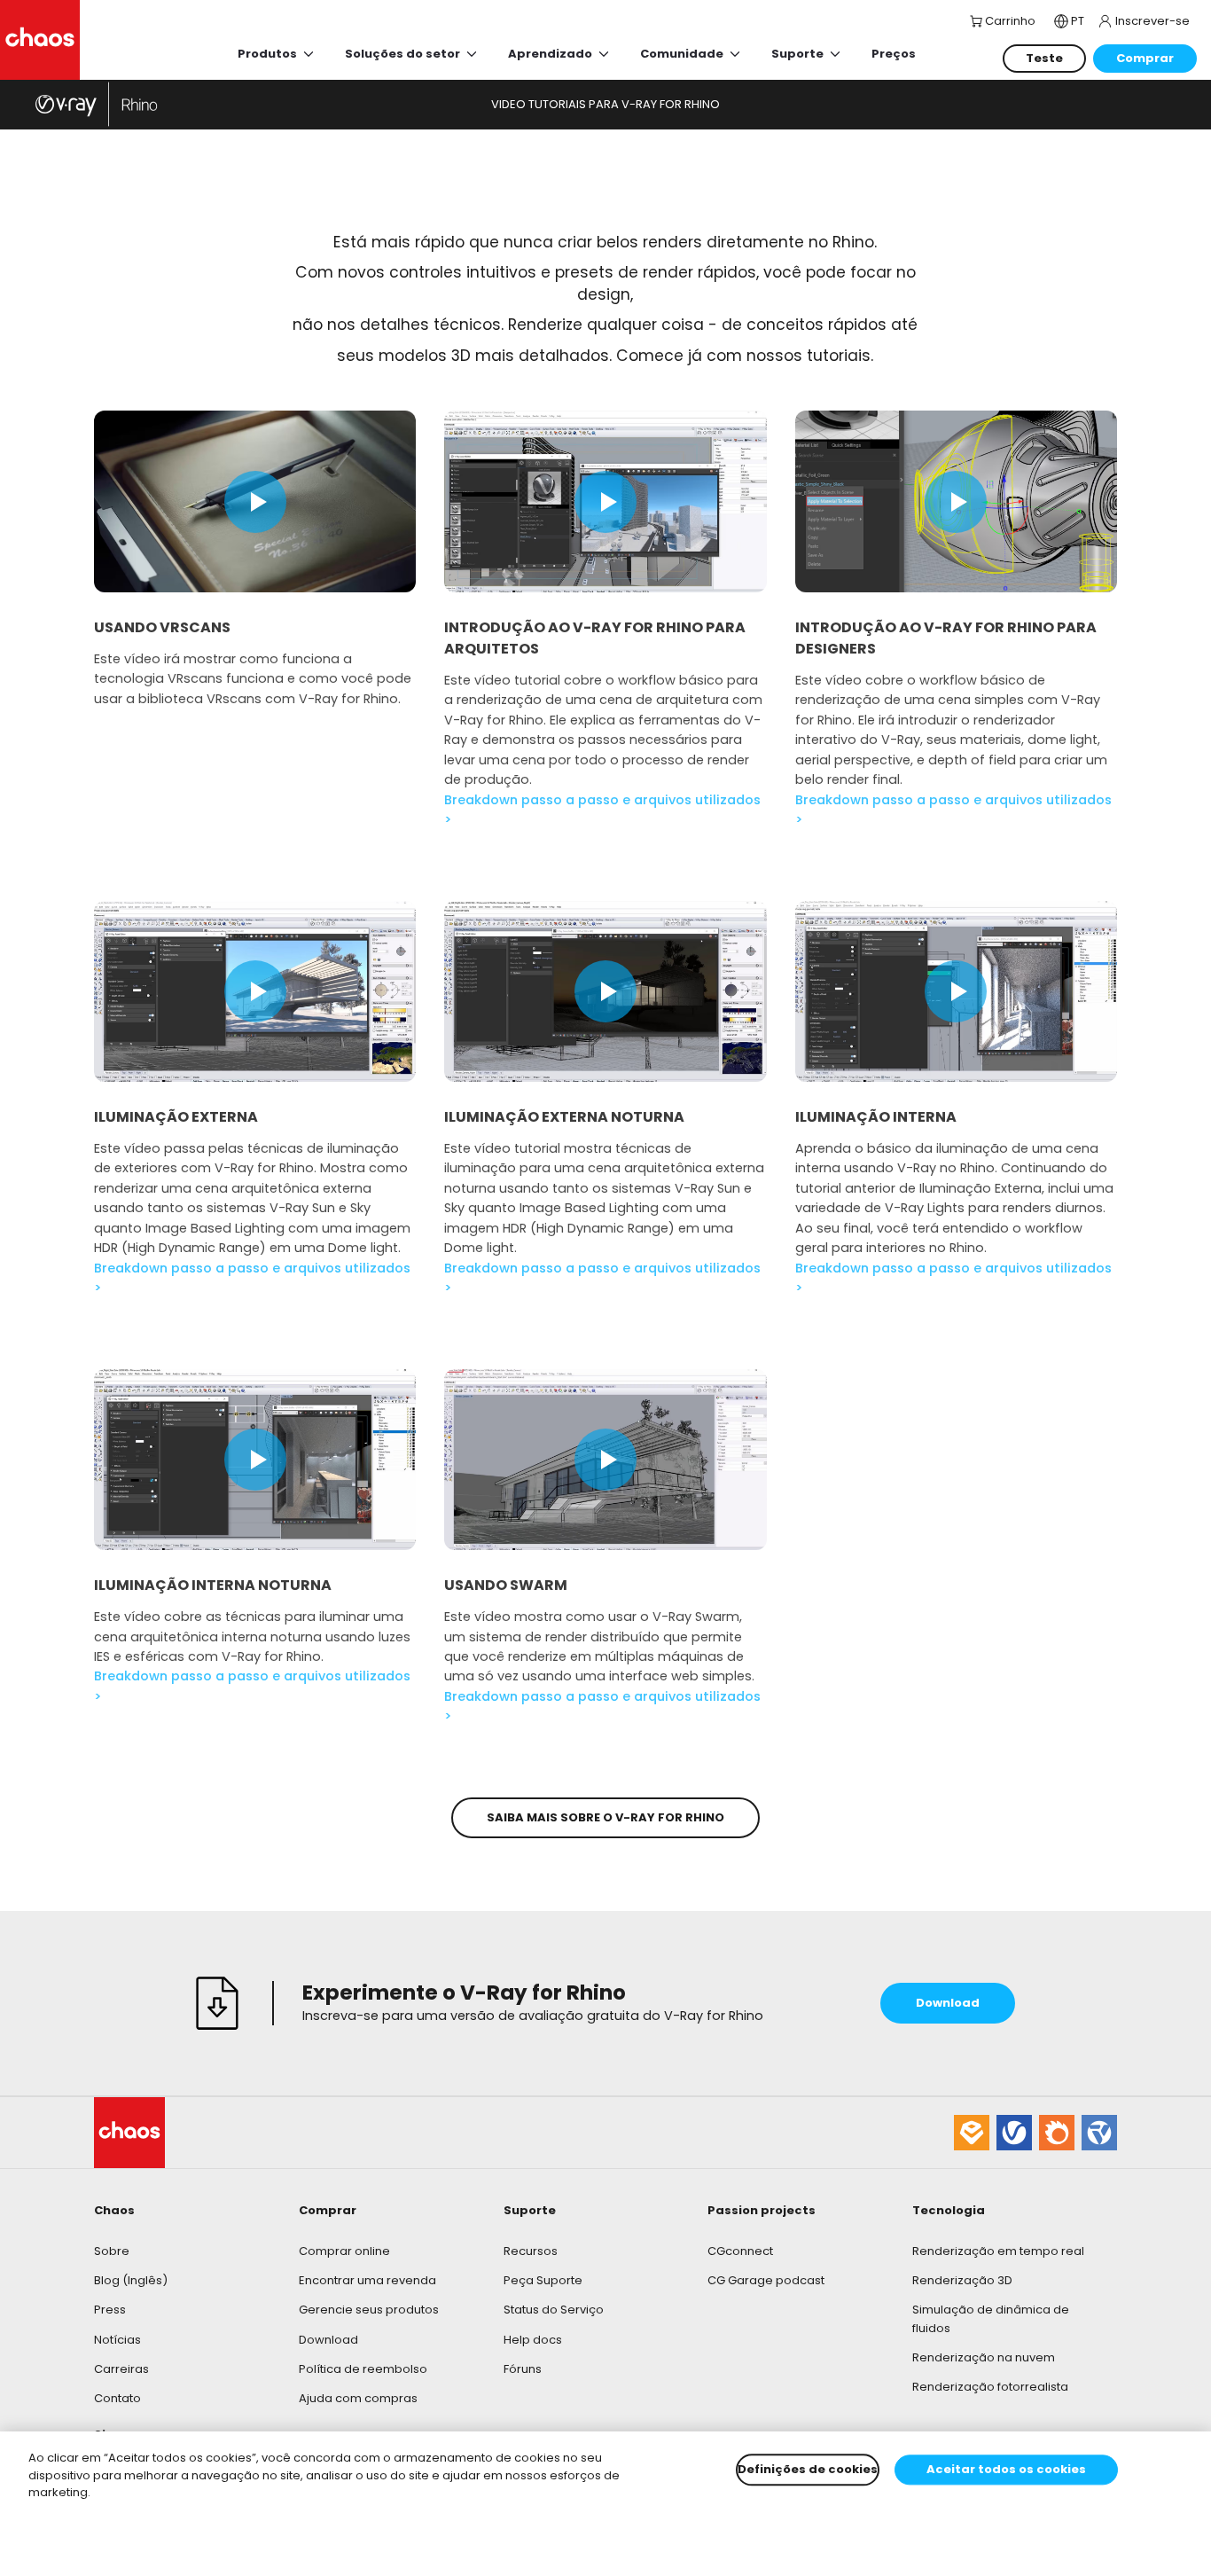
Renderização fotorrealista (990, 2387)
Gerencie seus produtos (369, 2310)
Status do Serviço (554, 2310)
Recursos (531, 2251)
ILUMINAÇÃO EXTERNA (176, 1117)
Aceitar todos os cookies (1006, 2469)
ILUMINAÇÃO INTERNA (876, 1117)
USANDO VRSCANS (162, 627)
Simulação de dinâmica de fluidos (991, 2318)
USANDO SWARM (506, 1585)
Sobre (112, 2251)
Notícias (117, 2340)
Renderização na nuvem (984, 2357)
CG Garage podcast (766, 2280)
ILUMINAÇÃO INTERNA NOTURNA (213, 1585)
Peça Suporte (543, 2280)
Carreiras (121, 2369)
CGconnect (740, 2251)
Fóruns (523, 2369)
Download (328, 2340)
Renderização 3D (962, 2280)
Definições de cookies (808, 2469)
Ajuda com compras (358, 2398)
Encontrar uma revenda (367, 2280)
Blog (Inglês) (131, 2280)
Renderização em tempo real (998, 2251)
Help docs (533, 2340)
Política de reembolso (363, 2369)
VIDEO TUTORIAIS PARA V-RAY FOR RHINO (605, 104)
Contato (117, 2398)
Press (110, 2310)
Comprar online (344, 2251)
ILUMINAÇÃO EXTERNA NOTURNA (564, 1117)
